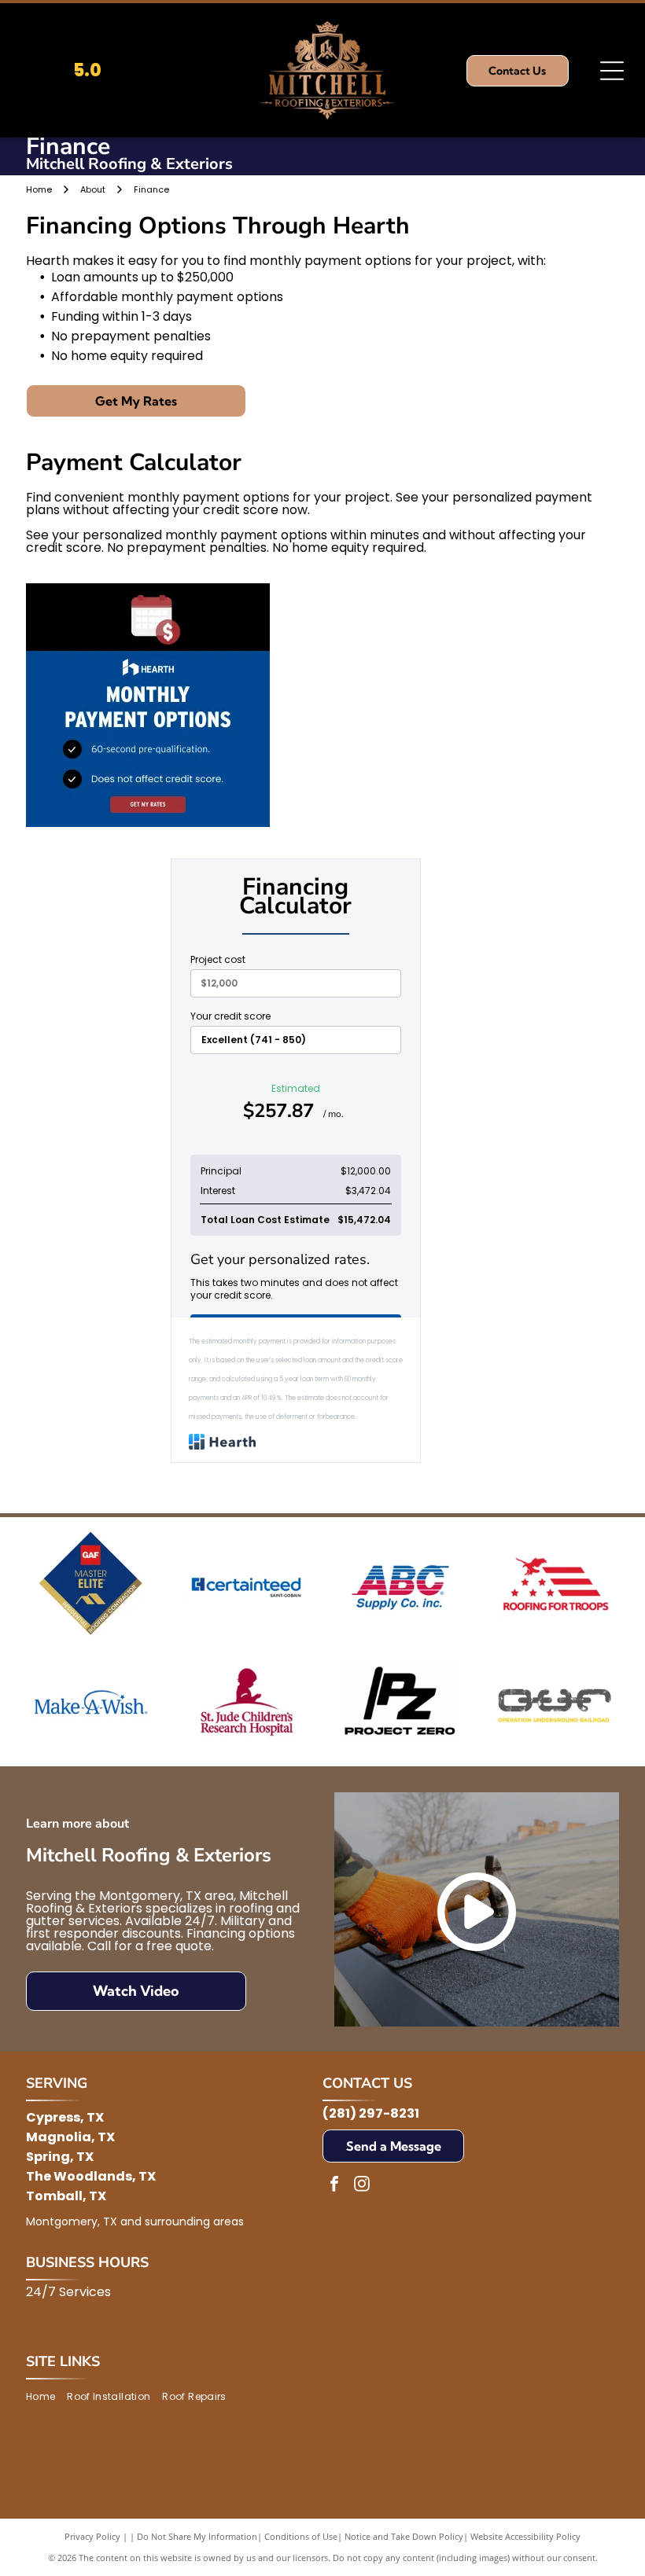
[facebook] (334, 2186)
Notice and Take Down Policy (404, 2536)
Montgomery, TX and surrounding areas (135, 2221)
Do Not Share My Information (197, 2536)
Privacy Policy (92, 2536)
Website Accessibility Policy (525, 2536)
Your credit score (230, 1016)
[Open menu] (612, 71)
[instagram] (362, 2186)
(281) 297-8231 (371, 2113)
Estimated (293, 1103)
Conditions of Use (301, 2536)
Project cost (218, 960)
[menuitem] (46, 2396)
